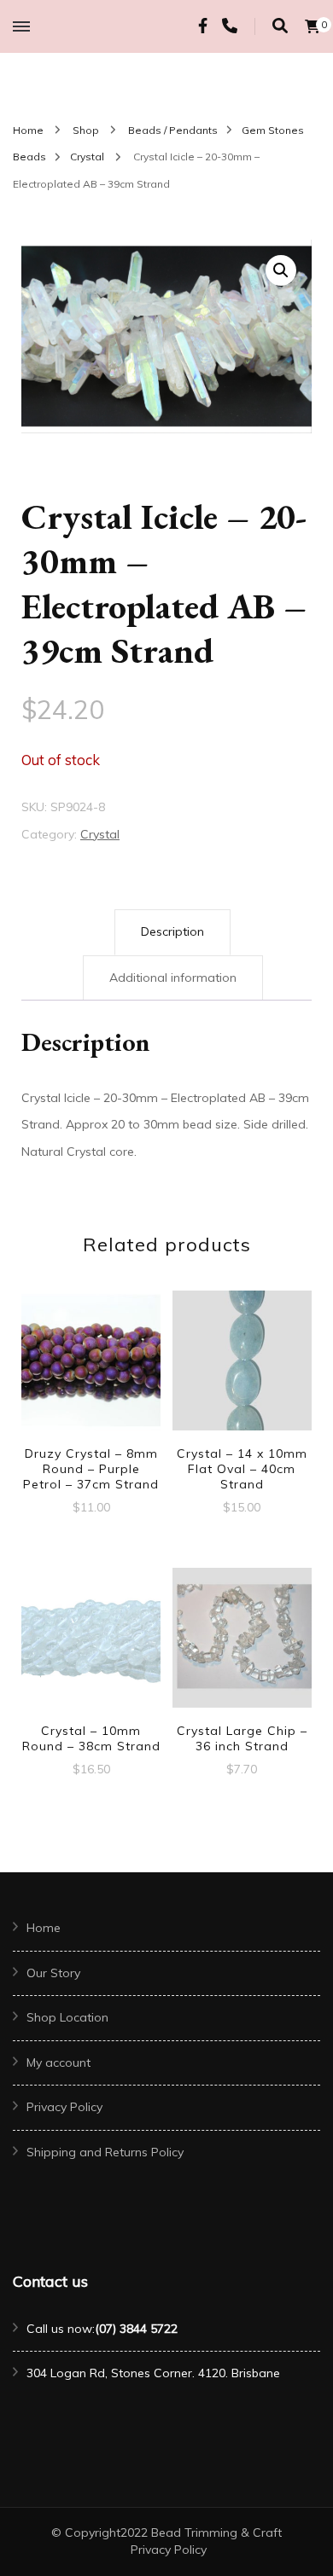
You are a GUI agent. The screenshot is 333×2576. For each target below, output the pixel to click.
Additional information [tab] (173, 978)
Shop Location (67, 2017)
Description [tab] (172, 931)
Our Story (53, 1973)
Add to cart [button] (91, 1375)
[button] (281, 270)
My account (58, 2063)
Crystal (100, 834)
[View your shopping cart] (313, 26)
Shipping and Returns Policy (105, 2152)
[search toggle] (280, 26)
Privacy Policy (64, 2107)
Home (44, 1928)
